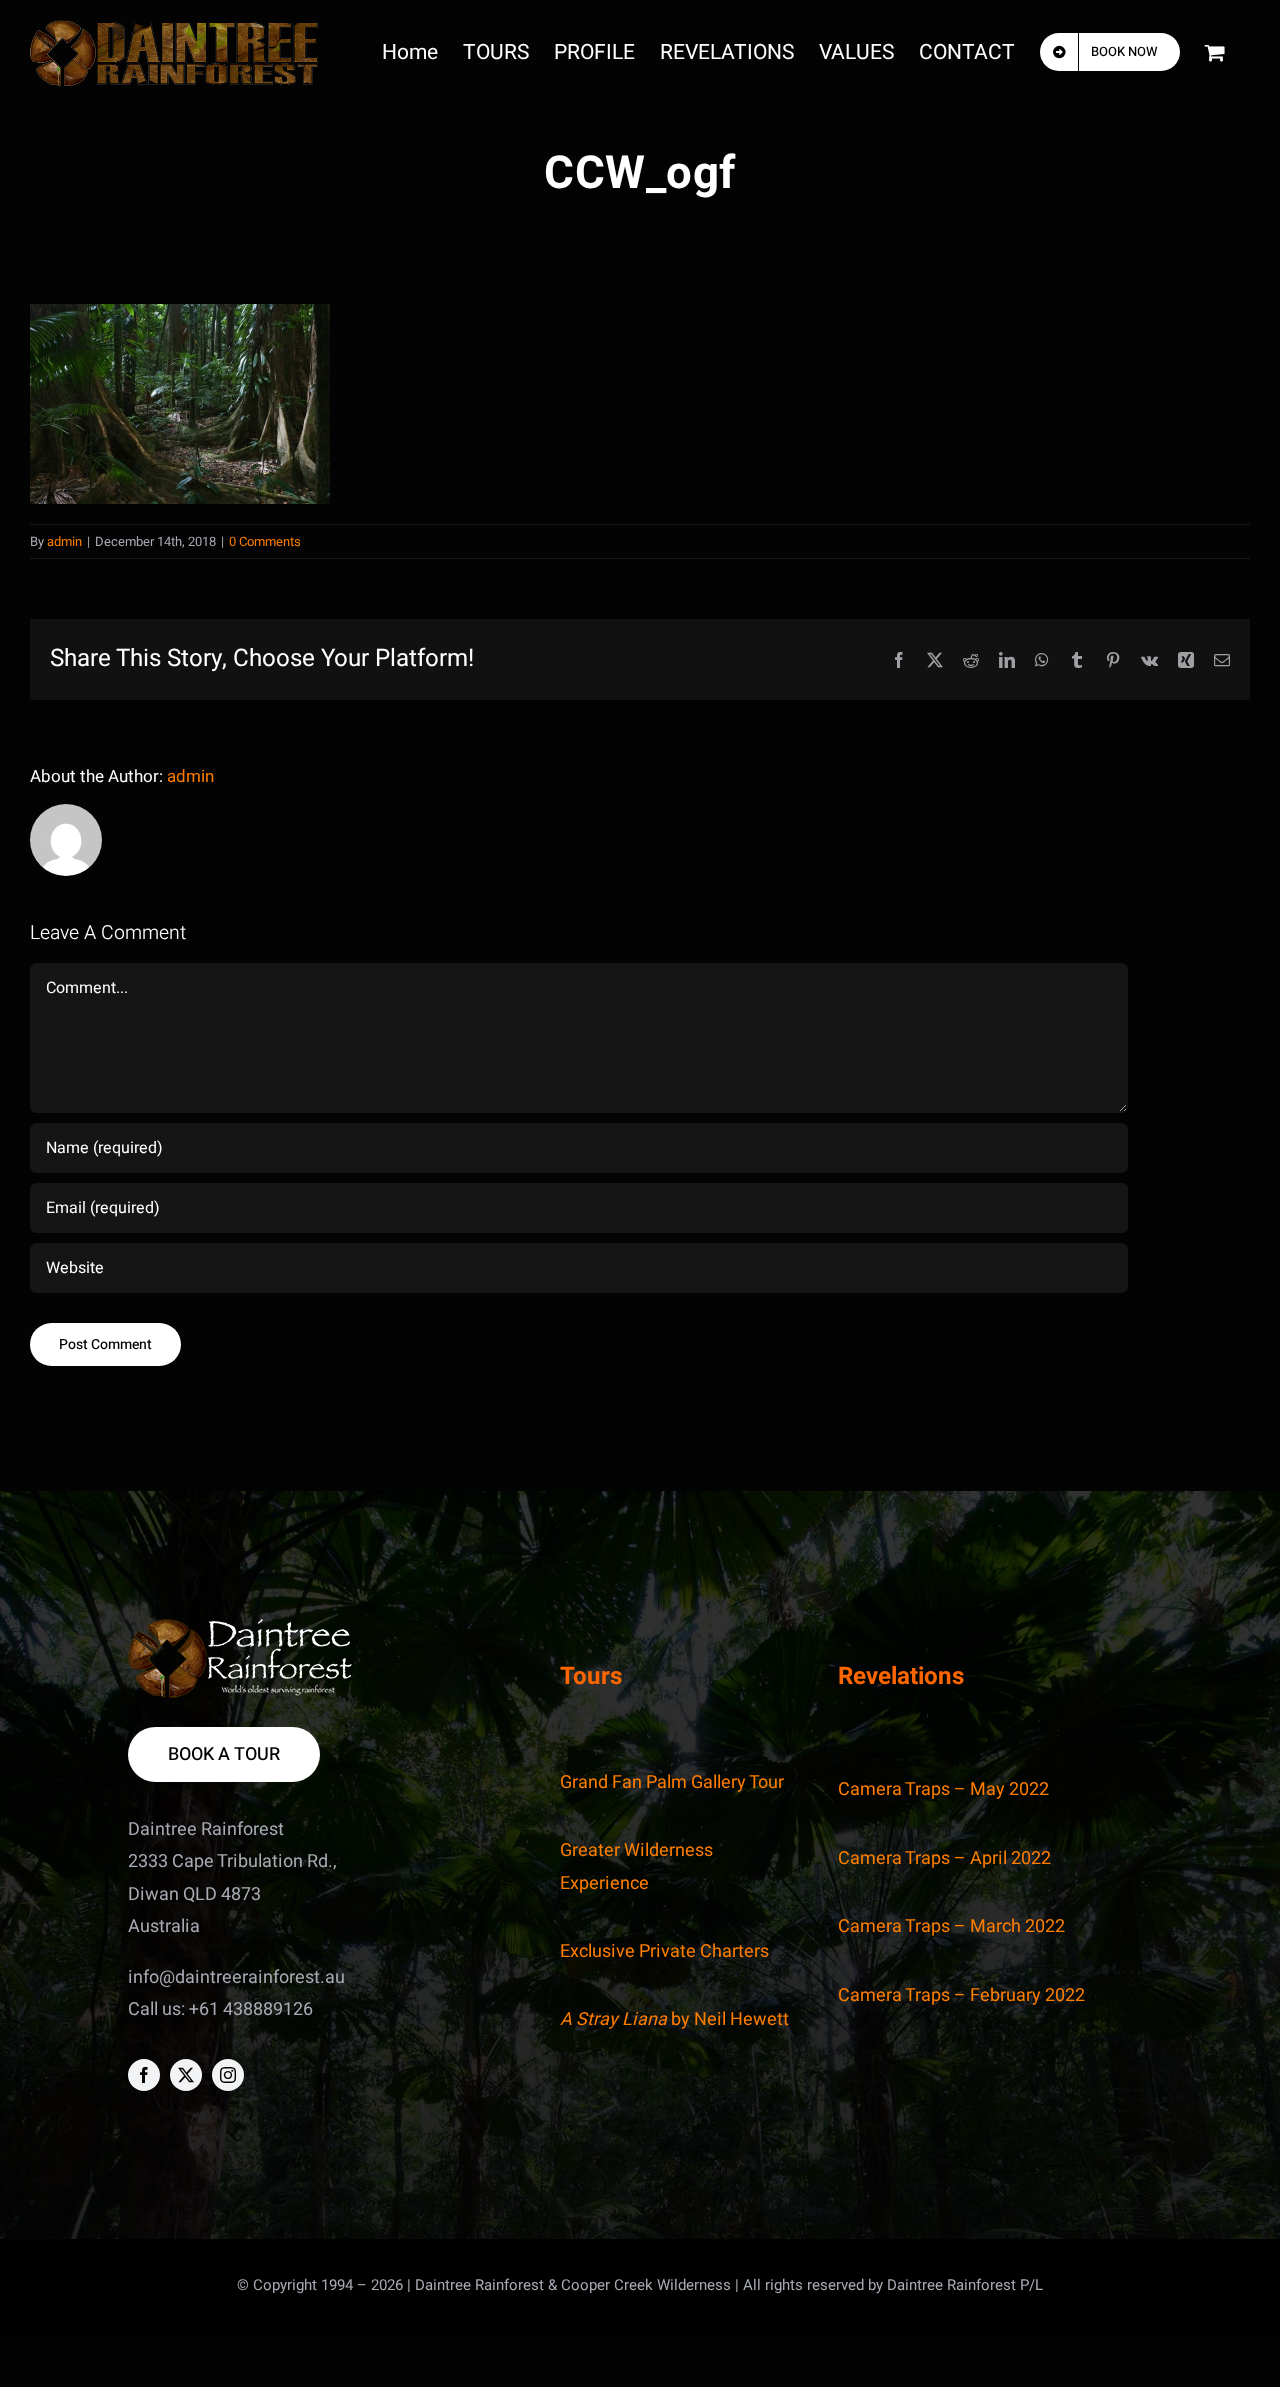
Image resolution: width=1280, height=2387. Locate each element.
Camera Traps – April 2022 (944, 1858)
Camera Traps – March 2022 (951, 1926)
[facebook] (144, 2075)
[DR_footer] (240, 1627)
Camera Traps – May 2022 (943, 1789)
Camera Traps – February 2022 (961, 1995)
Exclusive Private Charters (664, 1951)
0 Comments (265, 541)
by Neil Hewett (674, 2019)
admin (64, 541)
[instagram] (228, 2075)
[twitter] (186, 2075)
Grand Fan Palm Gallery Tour (672, 1782)
